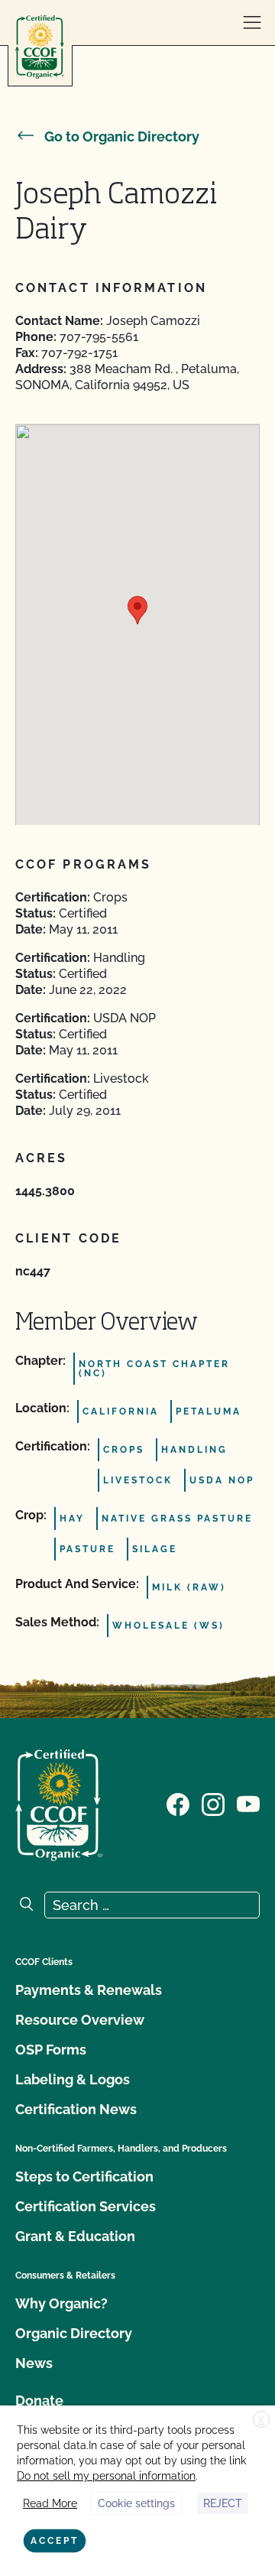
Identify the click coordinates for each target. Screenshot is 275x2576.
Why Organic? (61, 2303)
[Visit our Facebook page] (178, 1804)
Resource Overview (80, 2020)
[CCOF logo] (40, 47)
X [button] (261, 2420)
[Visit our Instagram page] (213, 1804)
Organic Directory (74, 2333)
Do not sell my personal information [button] (106, 2476)
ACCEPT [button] (55, 2541)
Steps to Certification (84, 2176)
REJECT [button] (223, 2503)
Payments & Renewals (89, 1990)
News (34, 2363)
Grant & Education (75, 2236)
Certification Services (86, 2206)
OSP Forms (51, 2050)
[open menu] (252, 23)
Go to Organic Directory (122, 136)
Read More (50, 2503)
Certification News (76, 2109)
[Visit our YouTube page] (248, 1804)
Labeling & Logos (73, 2079)
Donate (39, 2401)
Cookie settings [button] (136, 2503)
